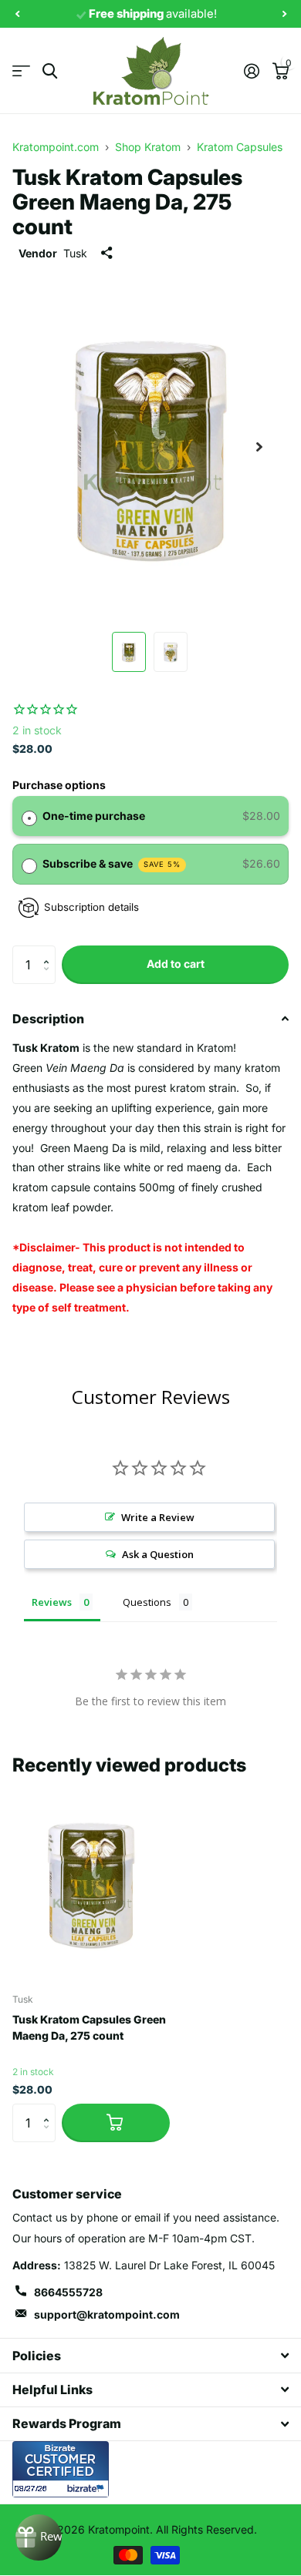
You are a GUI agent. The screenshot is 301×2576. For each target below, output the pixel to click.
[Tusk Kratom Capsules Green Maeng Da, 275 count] (91, 1883)
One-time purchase (94, 816)
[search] (50, 71)
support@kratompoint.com (107, 2314)
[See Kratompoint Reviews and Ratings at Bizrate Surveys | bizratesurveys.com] (61, 2469)
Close (150, 2355)
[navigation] (17, 14)
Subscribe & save (112, 863)
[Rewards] (39, 2537)
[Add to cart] (116, 2123)
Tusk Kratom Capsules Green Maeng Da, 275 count (89, 2027)
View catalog (21, 71)
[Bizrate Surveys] (88, 2489)
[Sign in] (251, 71)
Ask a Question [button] (158, 1554)
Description (48, 1019)
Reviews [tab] (52, 1602)
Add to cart (176, 964)
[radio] (29, 816)
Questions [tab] (147, 1602)
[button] (50, 951)
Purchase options (59, 785)
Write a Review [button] (158, 1517)
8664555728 (68, 2292)
